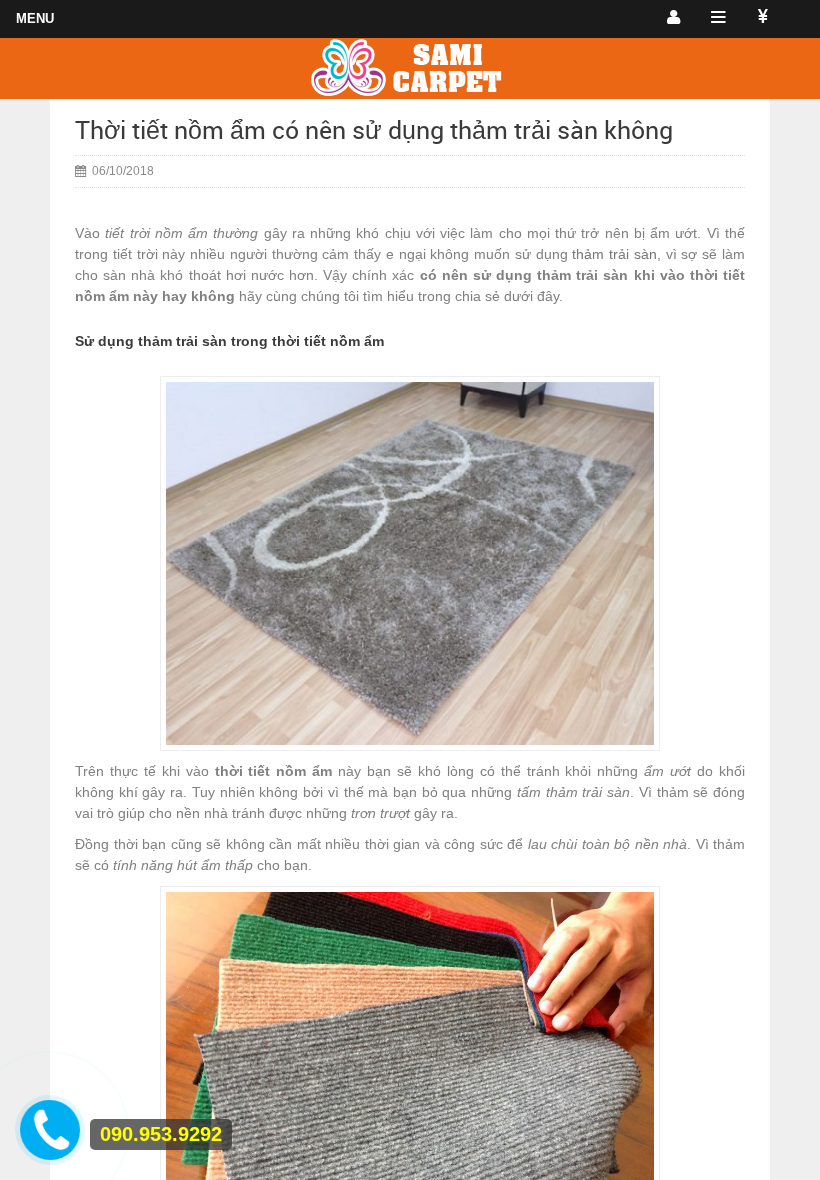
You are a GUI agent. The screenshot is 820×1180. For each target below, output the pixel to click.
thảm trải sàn (614, 254)
